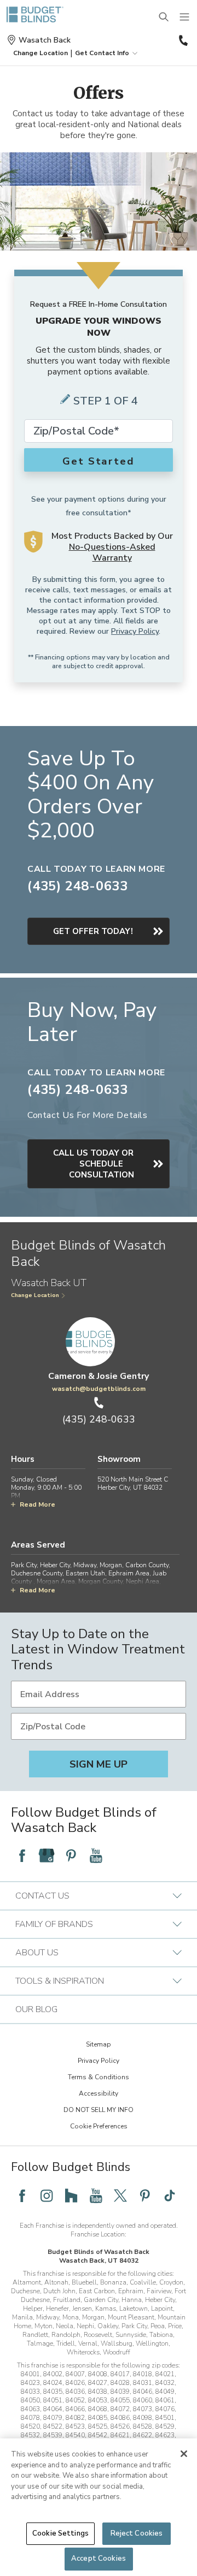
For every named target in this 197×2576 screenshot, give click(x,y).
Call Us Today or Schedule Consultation (94, 1164)
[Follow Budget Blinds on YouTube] (96, 1855)
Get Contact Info (102, 53)
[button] (40, 53)
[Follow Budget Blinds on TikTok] (170, 2196)
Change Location (35, 1295)
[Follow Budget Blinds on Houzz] (71, 2196)
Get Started (99, 461)
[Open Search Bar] (164, 17)
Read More (37, 1504)
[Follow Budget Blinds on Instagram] (47, 2196)
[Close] (184, 2454)
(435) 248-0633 (182, 40)
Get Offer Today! (93, 931)
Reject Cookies (137, 2533)
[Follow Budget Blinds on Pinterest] (71, 1855)
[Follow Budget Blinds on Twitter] (120, 2196)
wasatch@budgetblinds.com (99, 1389)
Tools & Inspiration (60, 1981)
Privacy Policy (135, 631)
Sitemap (99, 2044)
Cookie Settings (60, 2533)
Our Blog (36, 2009)
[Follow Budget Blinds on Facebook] (22, 1855)
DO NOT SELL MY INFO (99, 2110)
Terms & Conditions (99, 2077)
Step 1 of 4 (106, 401)
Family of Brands (54, 1924)
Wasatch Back (45, 40)
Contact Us (42, 1896)
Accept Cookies (99, 2559)
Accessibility (99, 2093)
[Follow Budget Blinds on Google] (47, 1855)
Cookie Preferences (99, 2126)
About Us (37, 1953)
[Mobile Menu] (185, 17)
